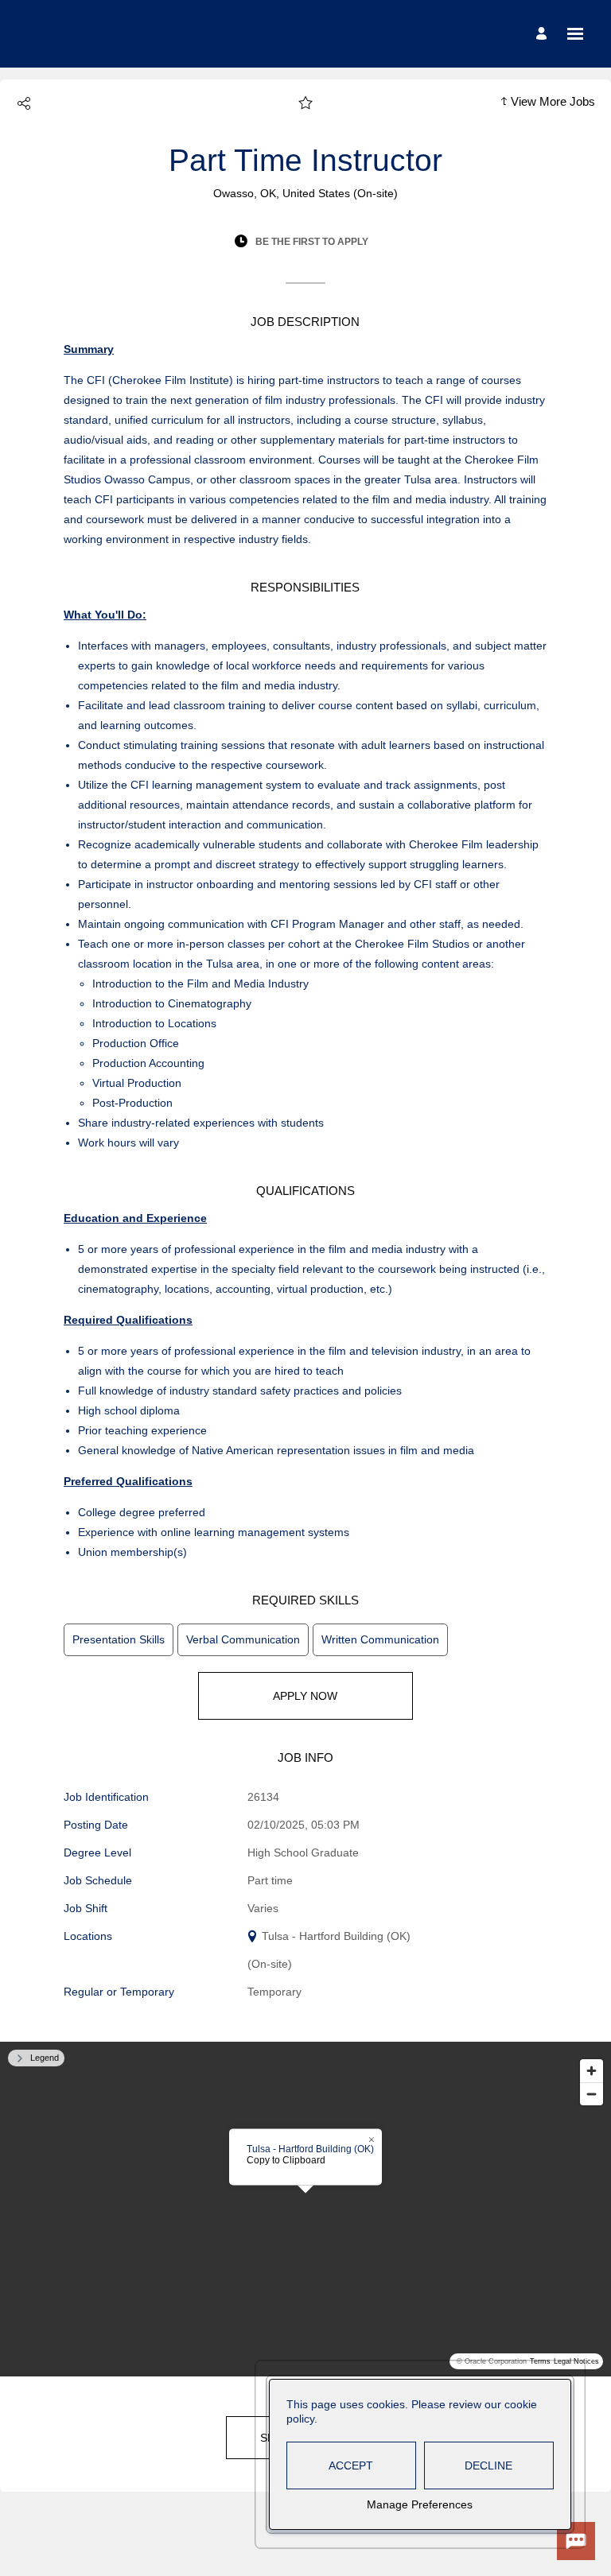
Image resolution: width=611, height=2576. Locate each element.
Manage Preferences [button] (420, 2504)
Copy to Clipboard (286, 2160)
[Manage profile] (544, 34)
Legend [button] (45, 2058)
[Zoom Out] (592, 2094)
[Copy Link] (24, 103)
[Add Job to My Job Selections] (305, 103)
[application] (305, 2209)
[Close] (372, 2140)
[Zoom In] (592, 2071)
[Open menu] (575, 34)
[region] (305, 2209)
